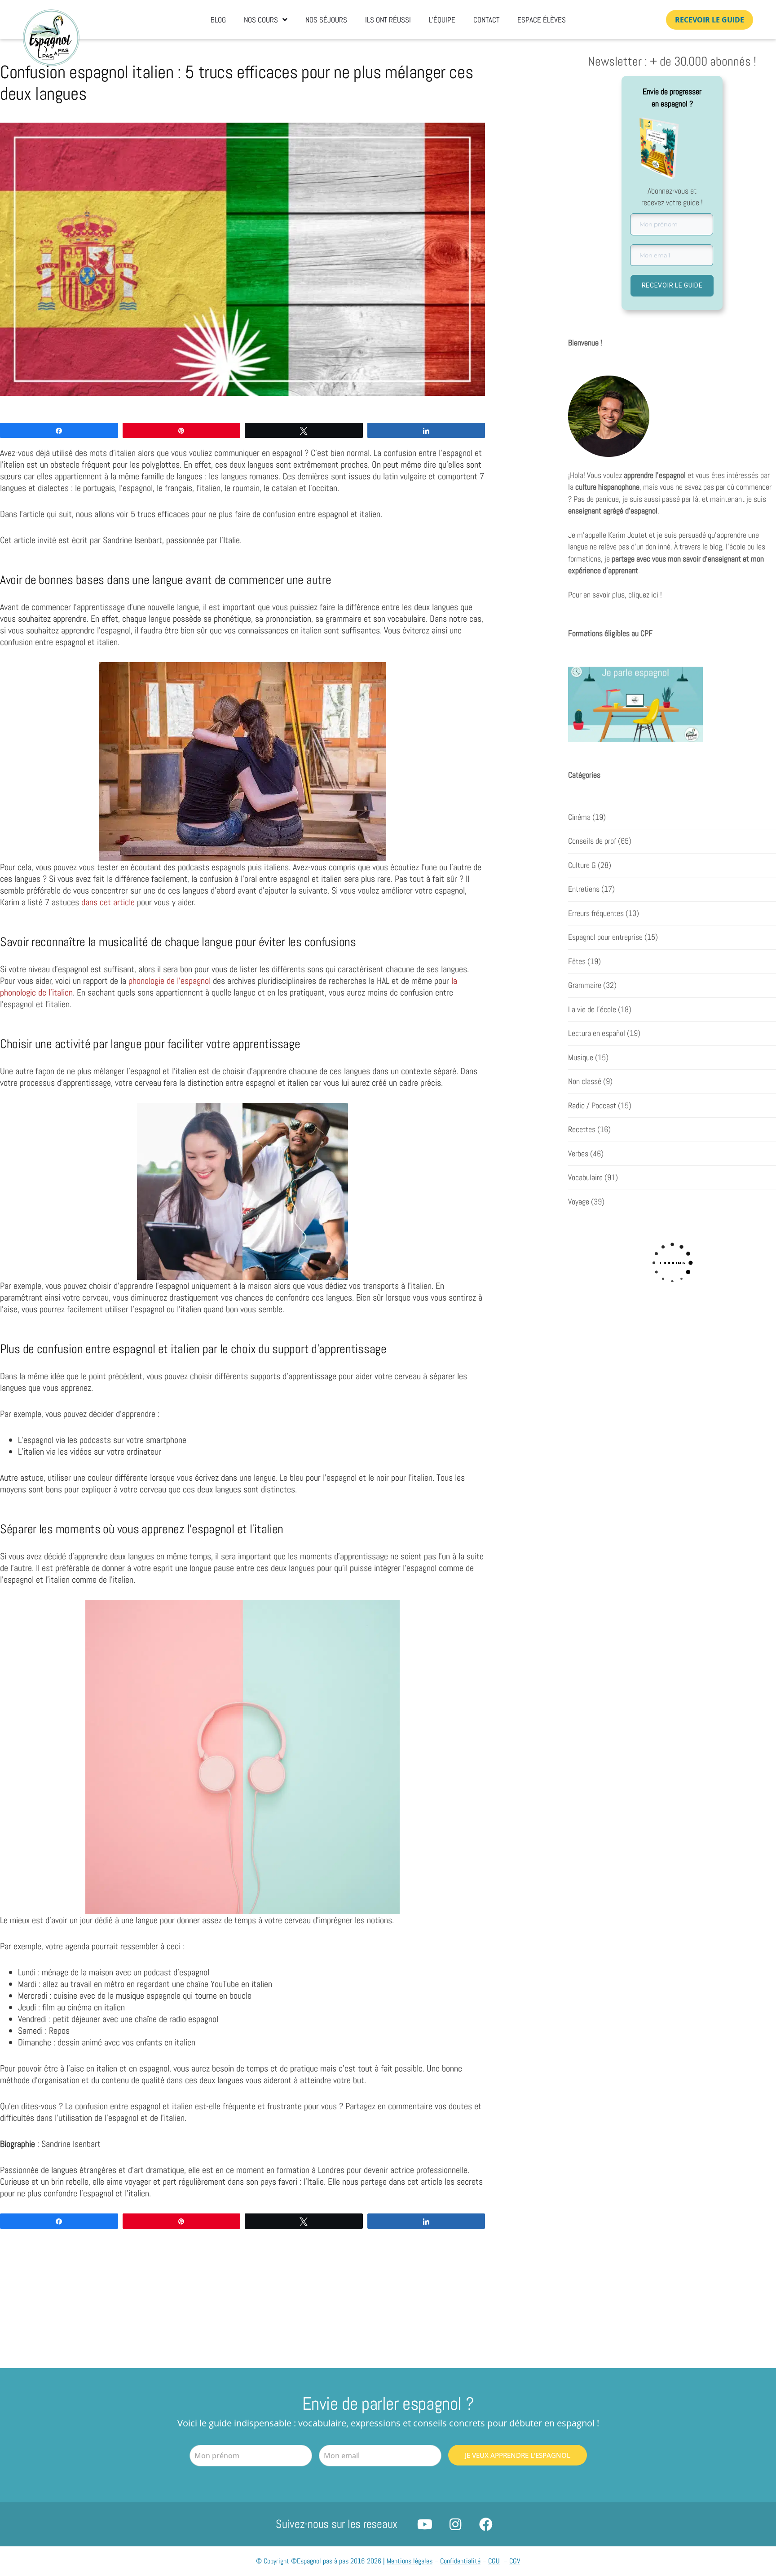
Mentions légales (410, 2561)
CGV (515, 2561)
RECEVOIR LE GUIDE (672, 285)
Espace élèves (542, 20)
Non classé (585, 1081)
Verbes (578, 1154)
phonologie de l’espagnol (170, 981)
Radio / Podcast (592, 1106)
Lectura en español (597, 1033)
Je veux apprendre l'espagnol (518, 2455)
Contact (486, 20)
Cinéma (579, 817)
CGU (494, 2561)
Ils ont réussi (388, 20)
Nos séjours (326, 20)
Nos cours (261, 20)
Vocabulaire (585, 1177)
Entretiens (584, 889)
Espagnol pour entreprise (605, 937)
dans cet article (108, 902)
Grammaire (585, 985)
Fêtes (577, 961)
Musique (581, 1058)
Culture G (582, 865)
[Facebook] (486, 2524)
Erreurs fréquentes (596, 913)
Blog (218, 20)
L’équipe (442, 20)
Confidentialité (460, 2561)
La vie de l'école (592, 1009)
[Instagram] (455, 2524)
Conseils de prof (592, 841)
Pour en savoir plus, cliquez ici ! (615, 595)
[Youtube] (425, 2524)
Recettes (582, 1129)
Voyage (579, 1202)
